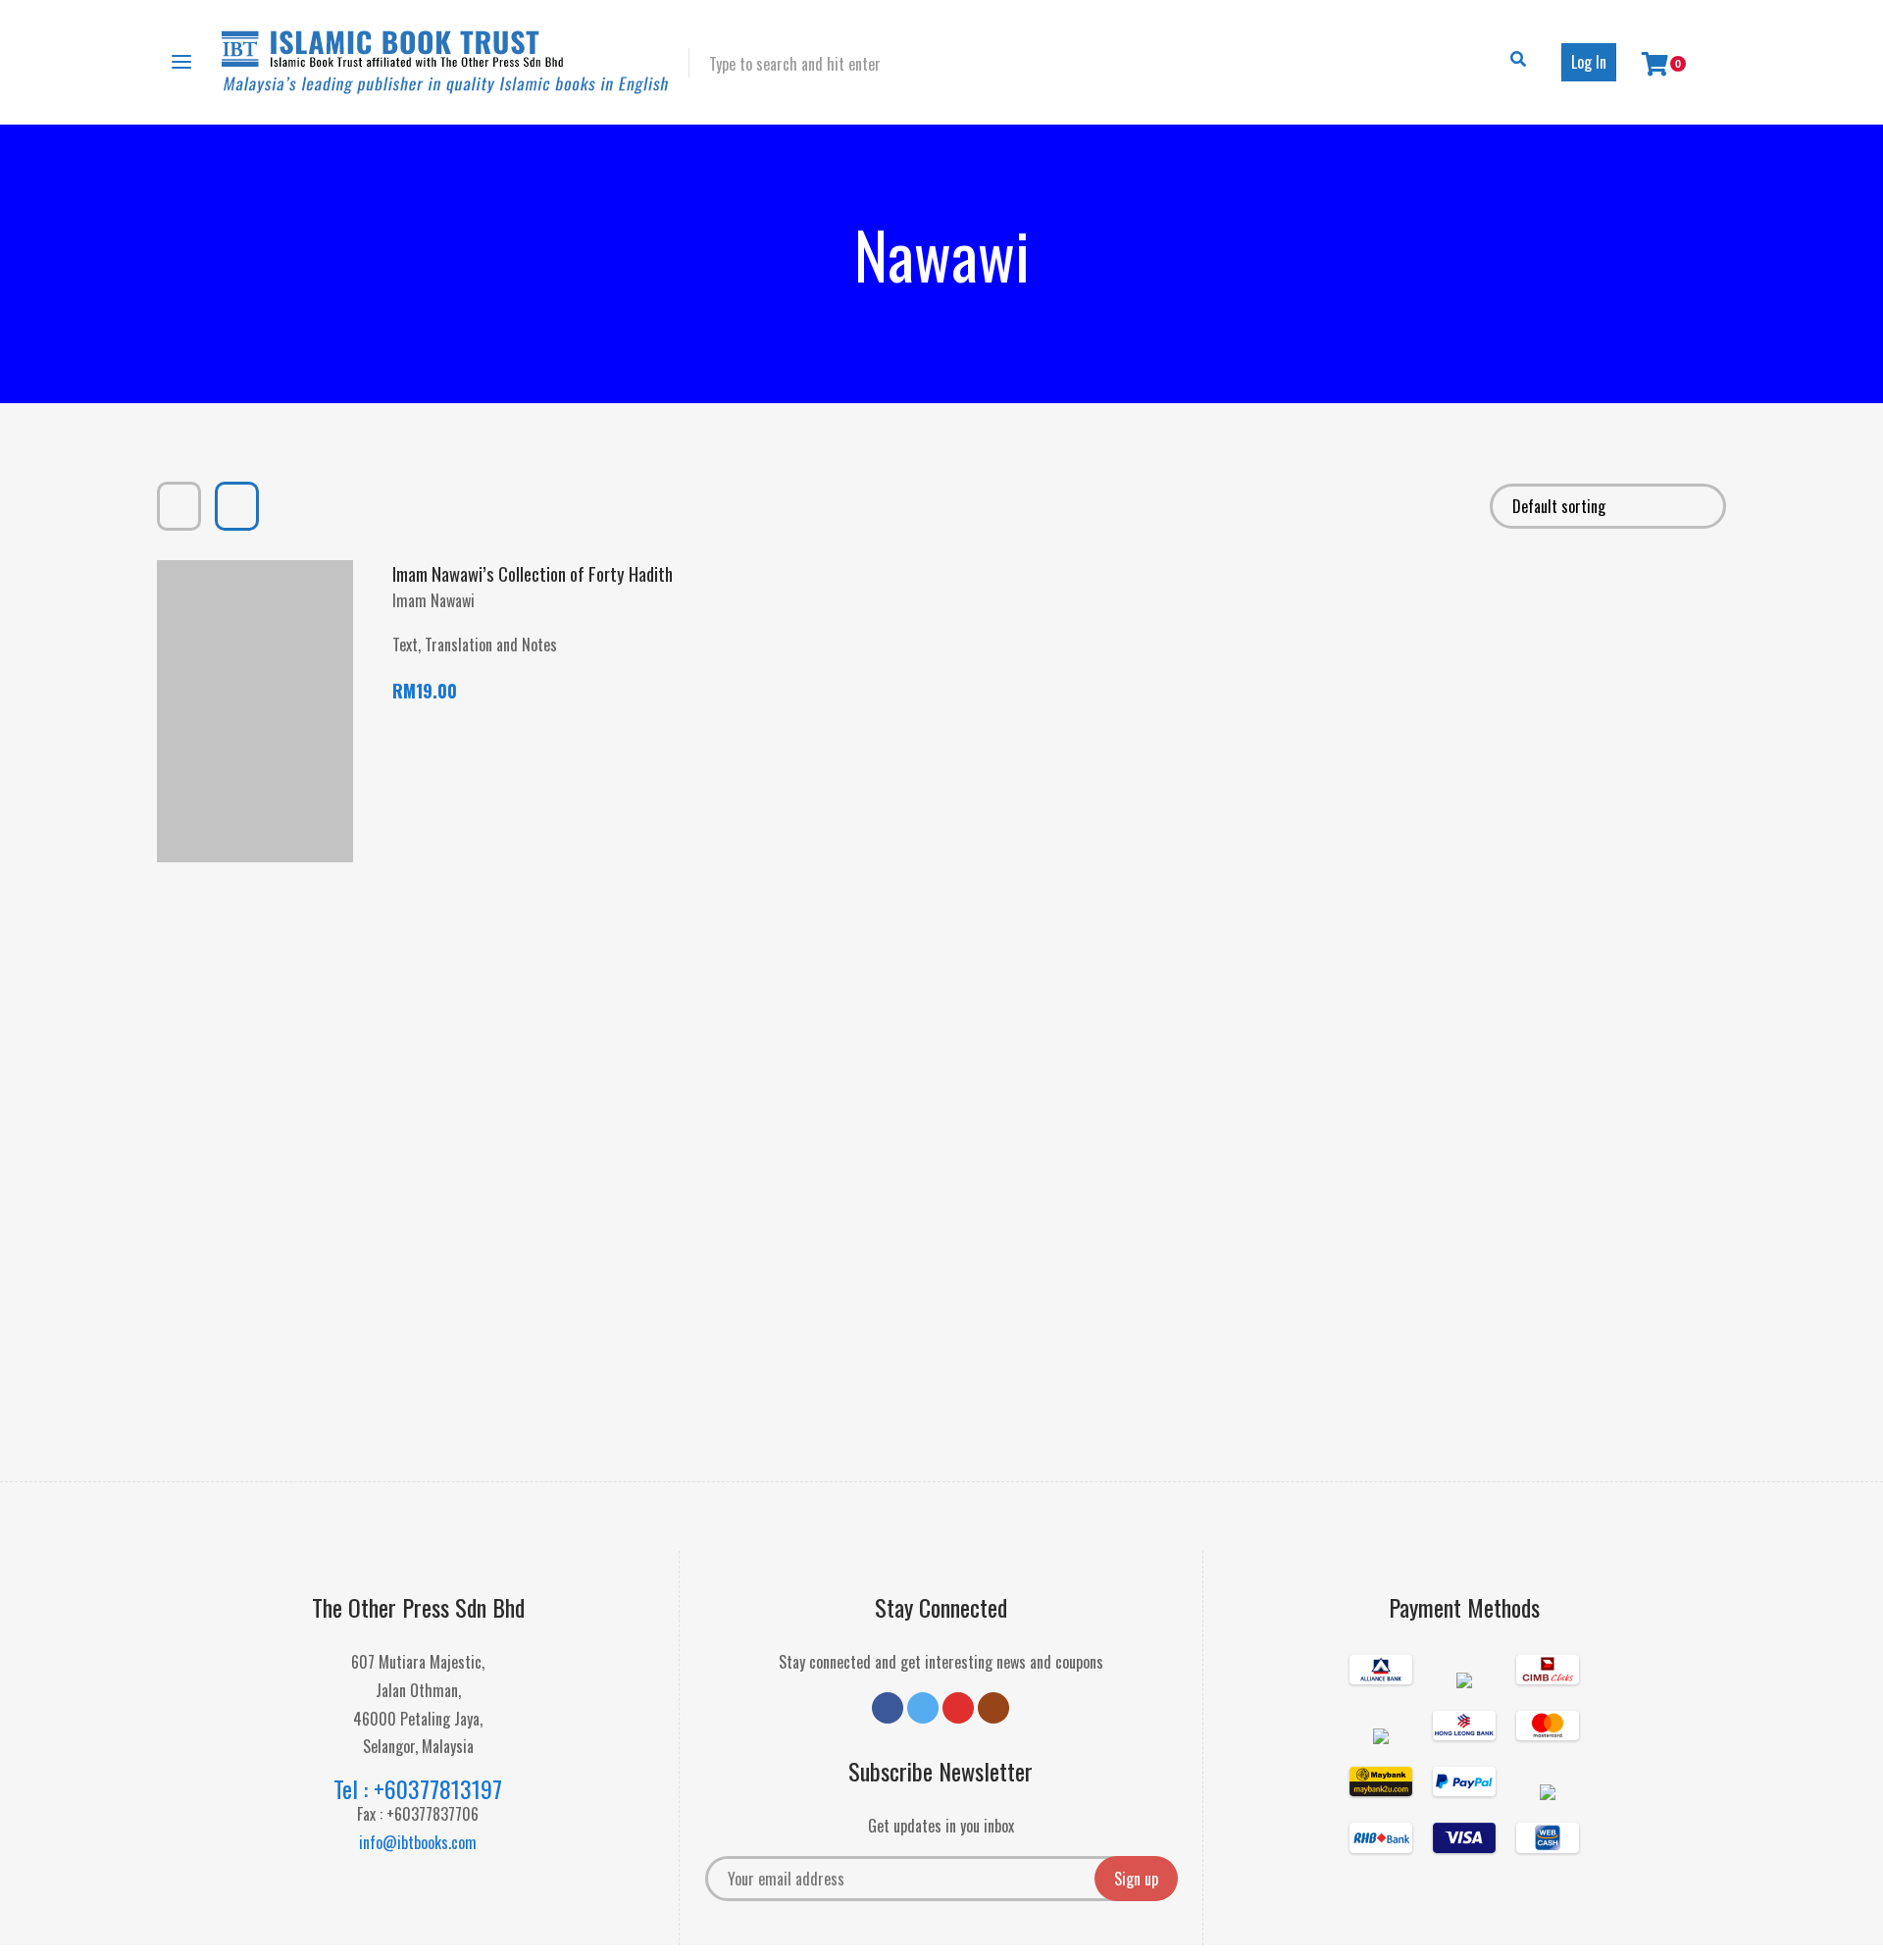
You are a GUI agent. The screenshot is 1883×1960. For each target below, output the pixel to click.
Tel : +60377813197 (418, 1788)
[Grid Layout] (179, 506)
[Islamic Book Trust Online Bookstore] (445, 62)
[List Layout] (237, 506)
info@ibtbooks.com (418, 1842)
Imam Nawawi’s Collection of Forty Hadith (533, 573)
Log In (1589, 62)
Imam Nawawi (433, 600)
